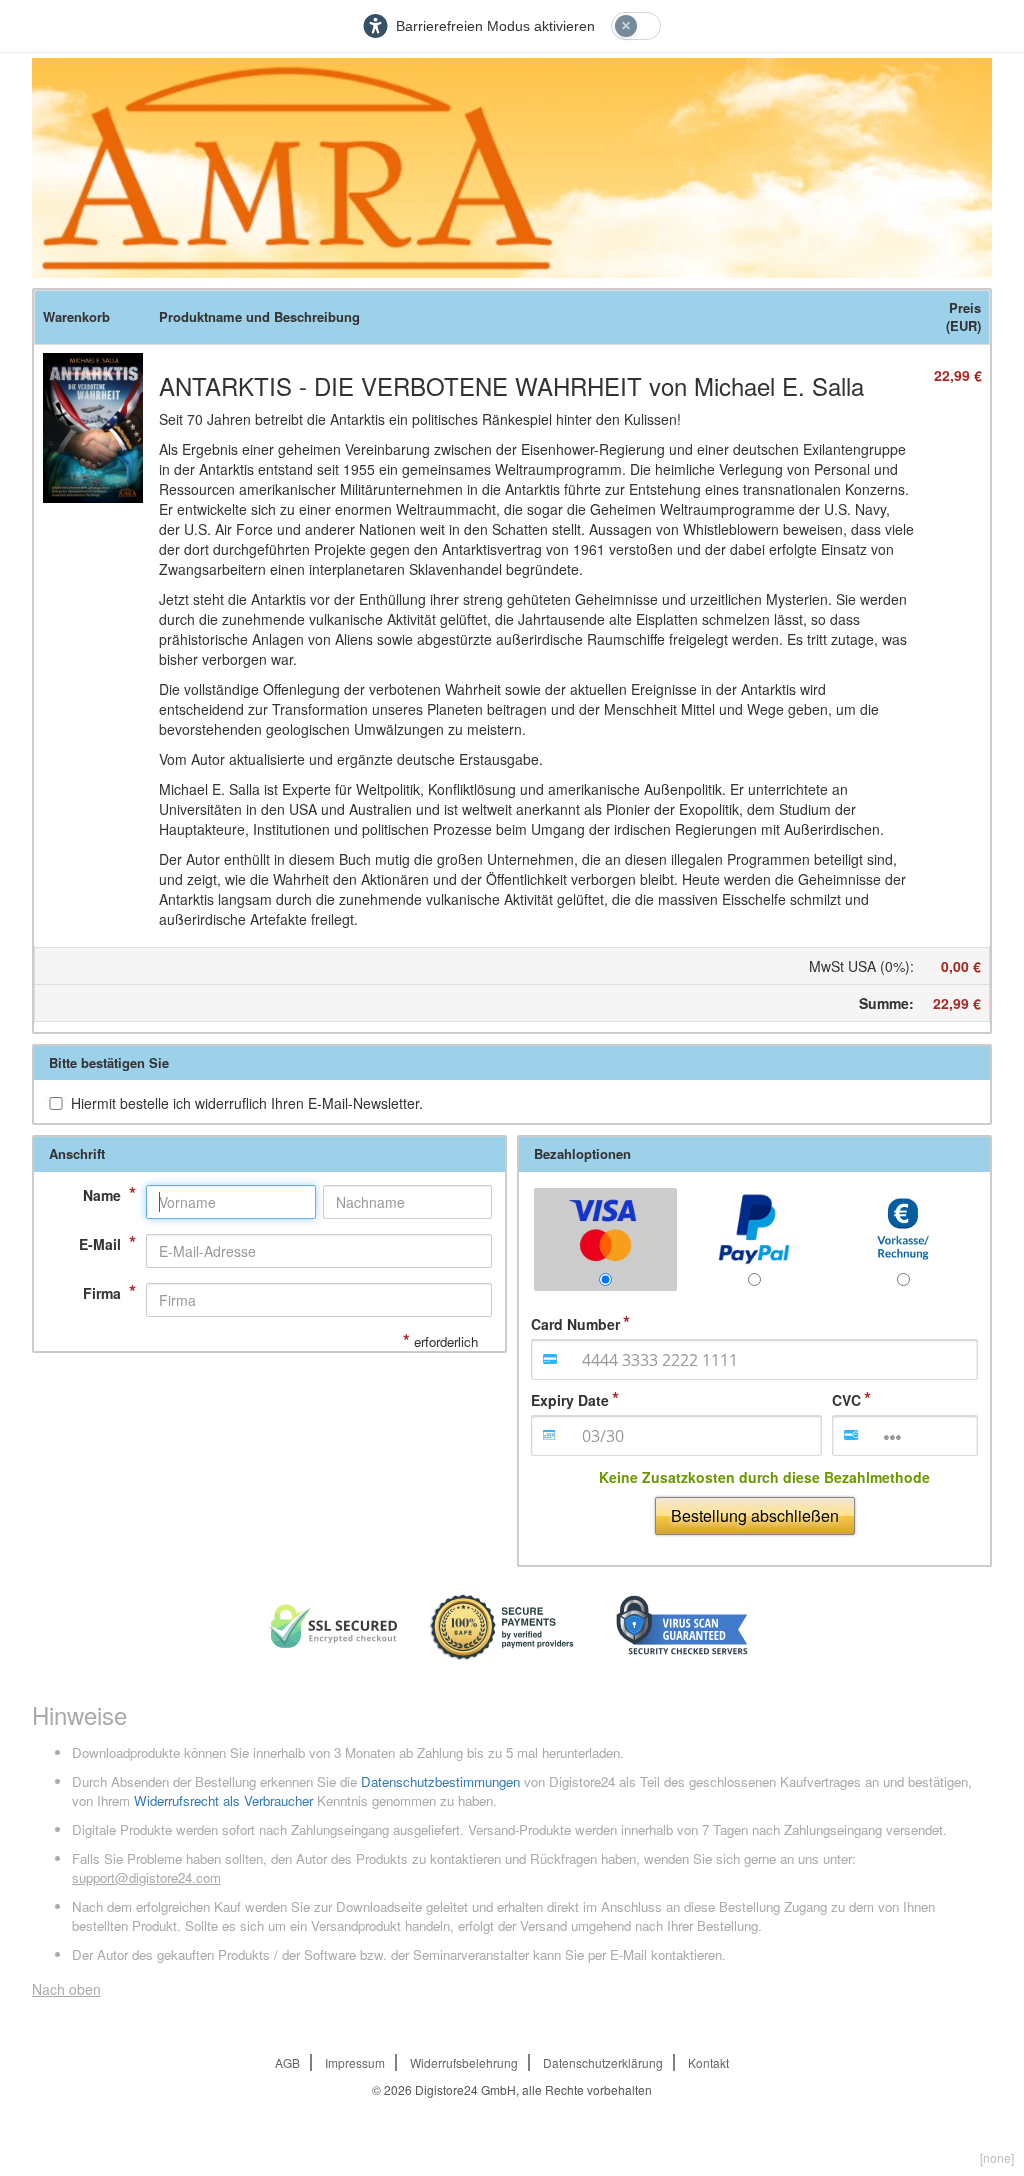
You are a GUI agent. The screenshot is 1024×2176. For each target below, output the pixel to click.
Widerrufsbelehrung (464, 2062)
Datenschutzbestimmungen (440, 1781)
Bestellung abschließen (755, 1515)
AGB (287, 2062)
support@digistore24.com (146, 1877)
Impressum (355, 2062)
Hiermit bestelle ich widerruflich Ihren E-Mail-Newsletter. (247, 1103)
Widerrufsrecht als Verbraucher (223, 1800)
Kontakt (708, 2062)
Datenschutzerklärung (603, 2062)
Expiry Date (570, 1400)
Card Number (575, 1324)
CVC (846, 1400)
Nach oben (66, 1989)
